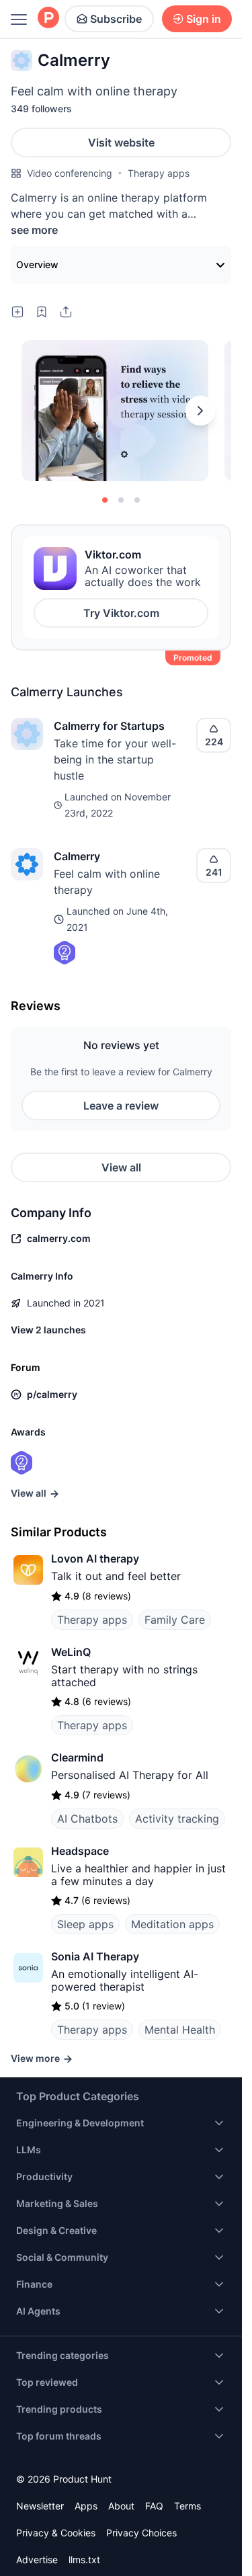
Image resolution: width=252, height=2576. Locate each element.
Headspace (80, 1851)
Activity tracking (177, 1819)
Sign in (204, 19)
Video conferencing (70, 173)
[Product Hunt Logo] (48, 18)
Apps (86, 2506)
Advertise (37, 2560)
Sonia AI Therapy (95, 1956)
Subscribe (116, 19)
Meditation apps (172, 1924)
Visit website (121, 142)
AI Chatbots (87, 1819)
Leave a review (121, 1106)
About (121, 2506)
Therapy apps (159, 173)
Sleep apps (85, 1924)
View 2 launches (48, 1330)
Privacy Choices (141, 2533)
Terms (187, 2506)
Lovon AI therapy (95, 1559)
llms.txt (84, 2560)
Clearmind (77, 1757)
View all (121, 1167)
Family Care (175, 1620)
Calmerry (77, 856)
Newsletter (40, 2506)
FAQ (154, 2506)
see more (34, 230)
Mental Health (180, 2030)
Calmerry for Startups (109, 726)
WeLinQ (71, 1652)
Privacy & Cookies (56, 2533)
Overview (37, 264)
